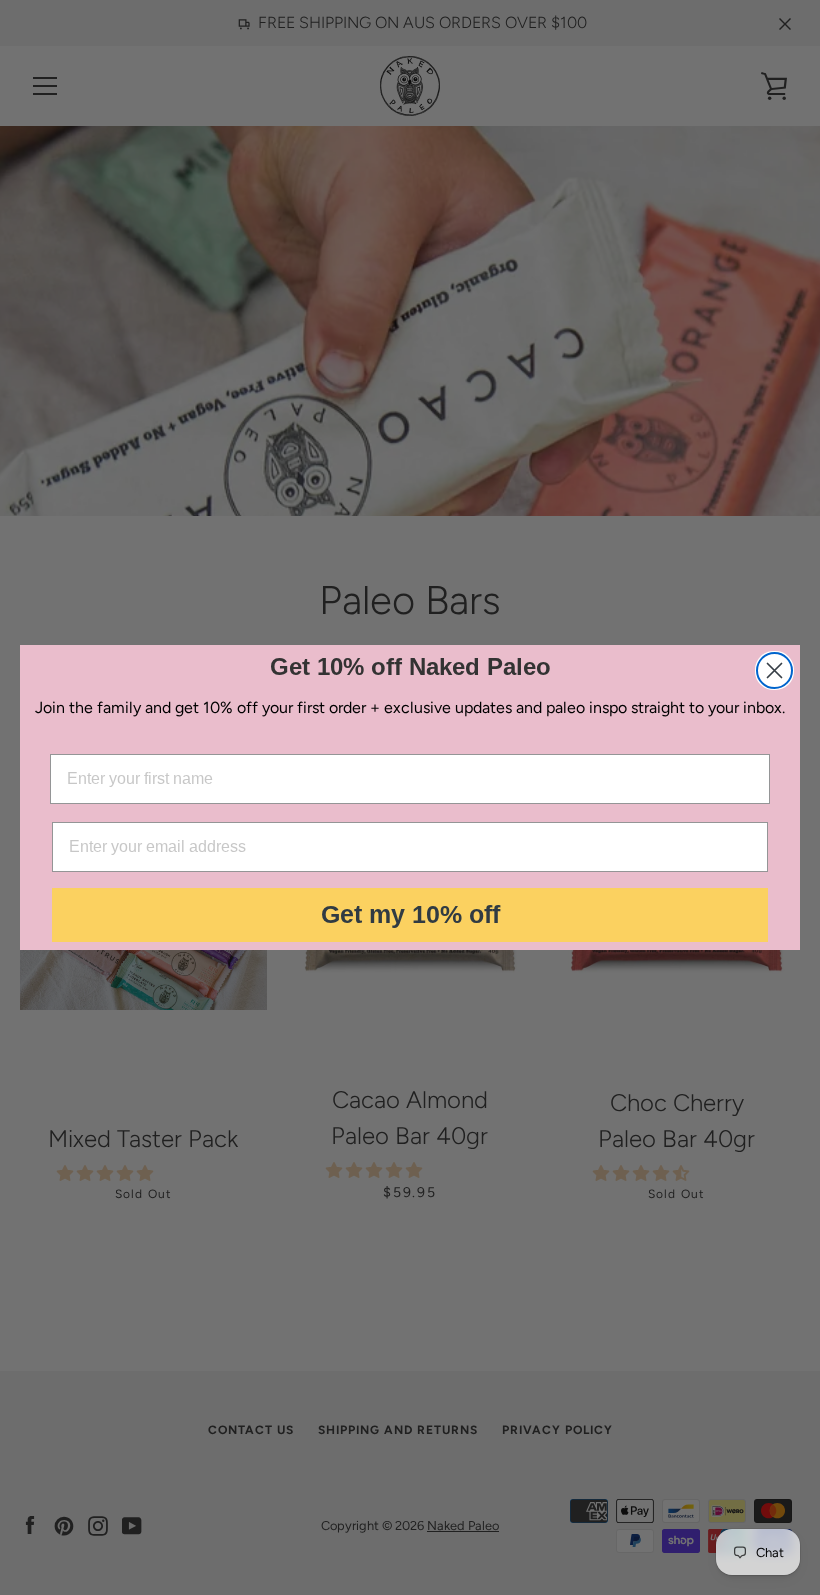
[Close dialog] (774, 670)
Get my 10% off (410, 914)
